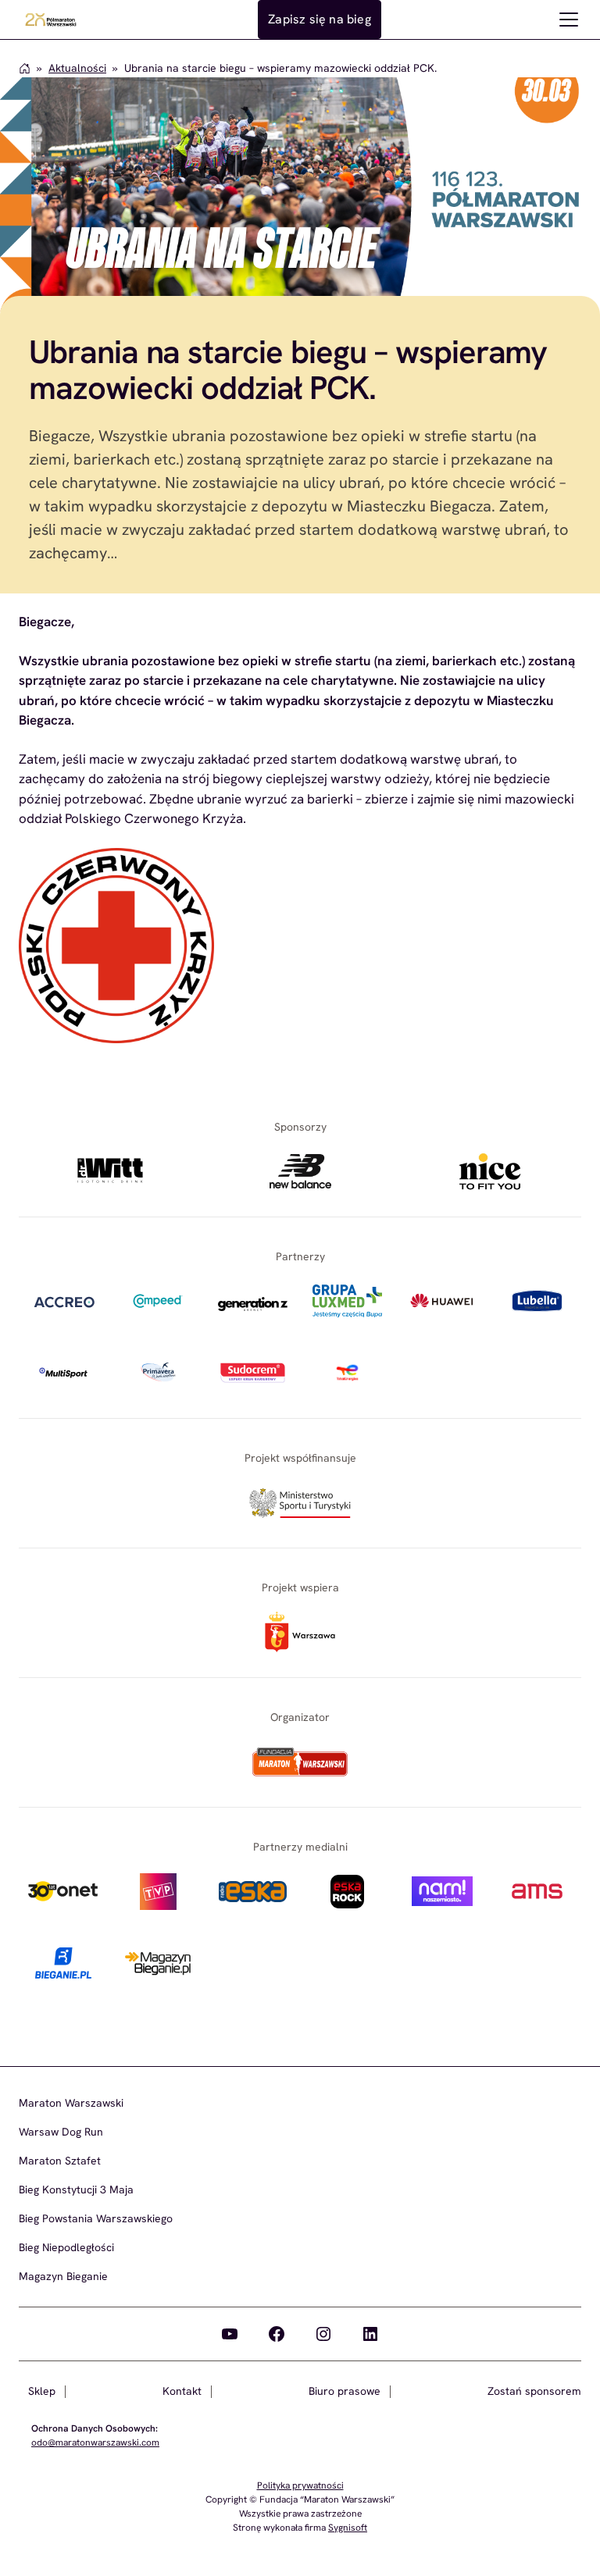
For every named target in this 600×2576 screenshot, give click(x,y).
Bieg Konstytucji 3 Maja (76, 2189)
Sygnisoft (348, 2528)
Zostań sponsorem (534, 2391)
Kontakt (182, 2391)
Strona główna (25, 68)
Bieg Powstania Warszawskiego (96, 2218)
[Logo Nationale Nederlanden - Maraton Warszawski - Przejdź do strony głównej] (51, 20)
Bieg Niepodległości (66, 2247)
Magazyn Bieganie (63, 2276)
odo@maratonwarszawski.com (95, 2442)
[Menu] (569, 20)
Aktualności (77, 68)
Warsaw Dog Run (61, 2132)
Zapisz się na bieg (320, 19)
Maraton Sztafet (60, 2161)
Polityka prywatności (300, 2485)
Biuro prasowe (345, 2391)
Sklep (42, 2391)
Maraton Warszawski (71, 2103)
